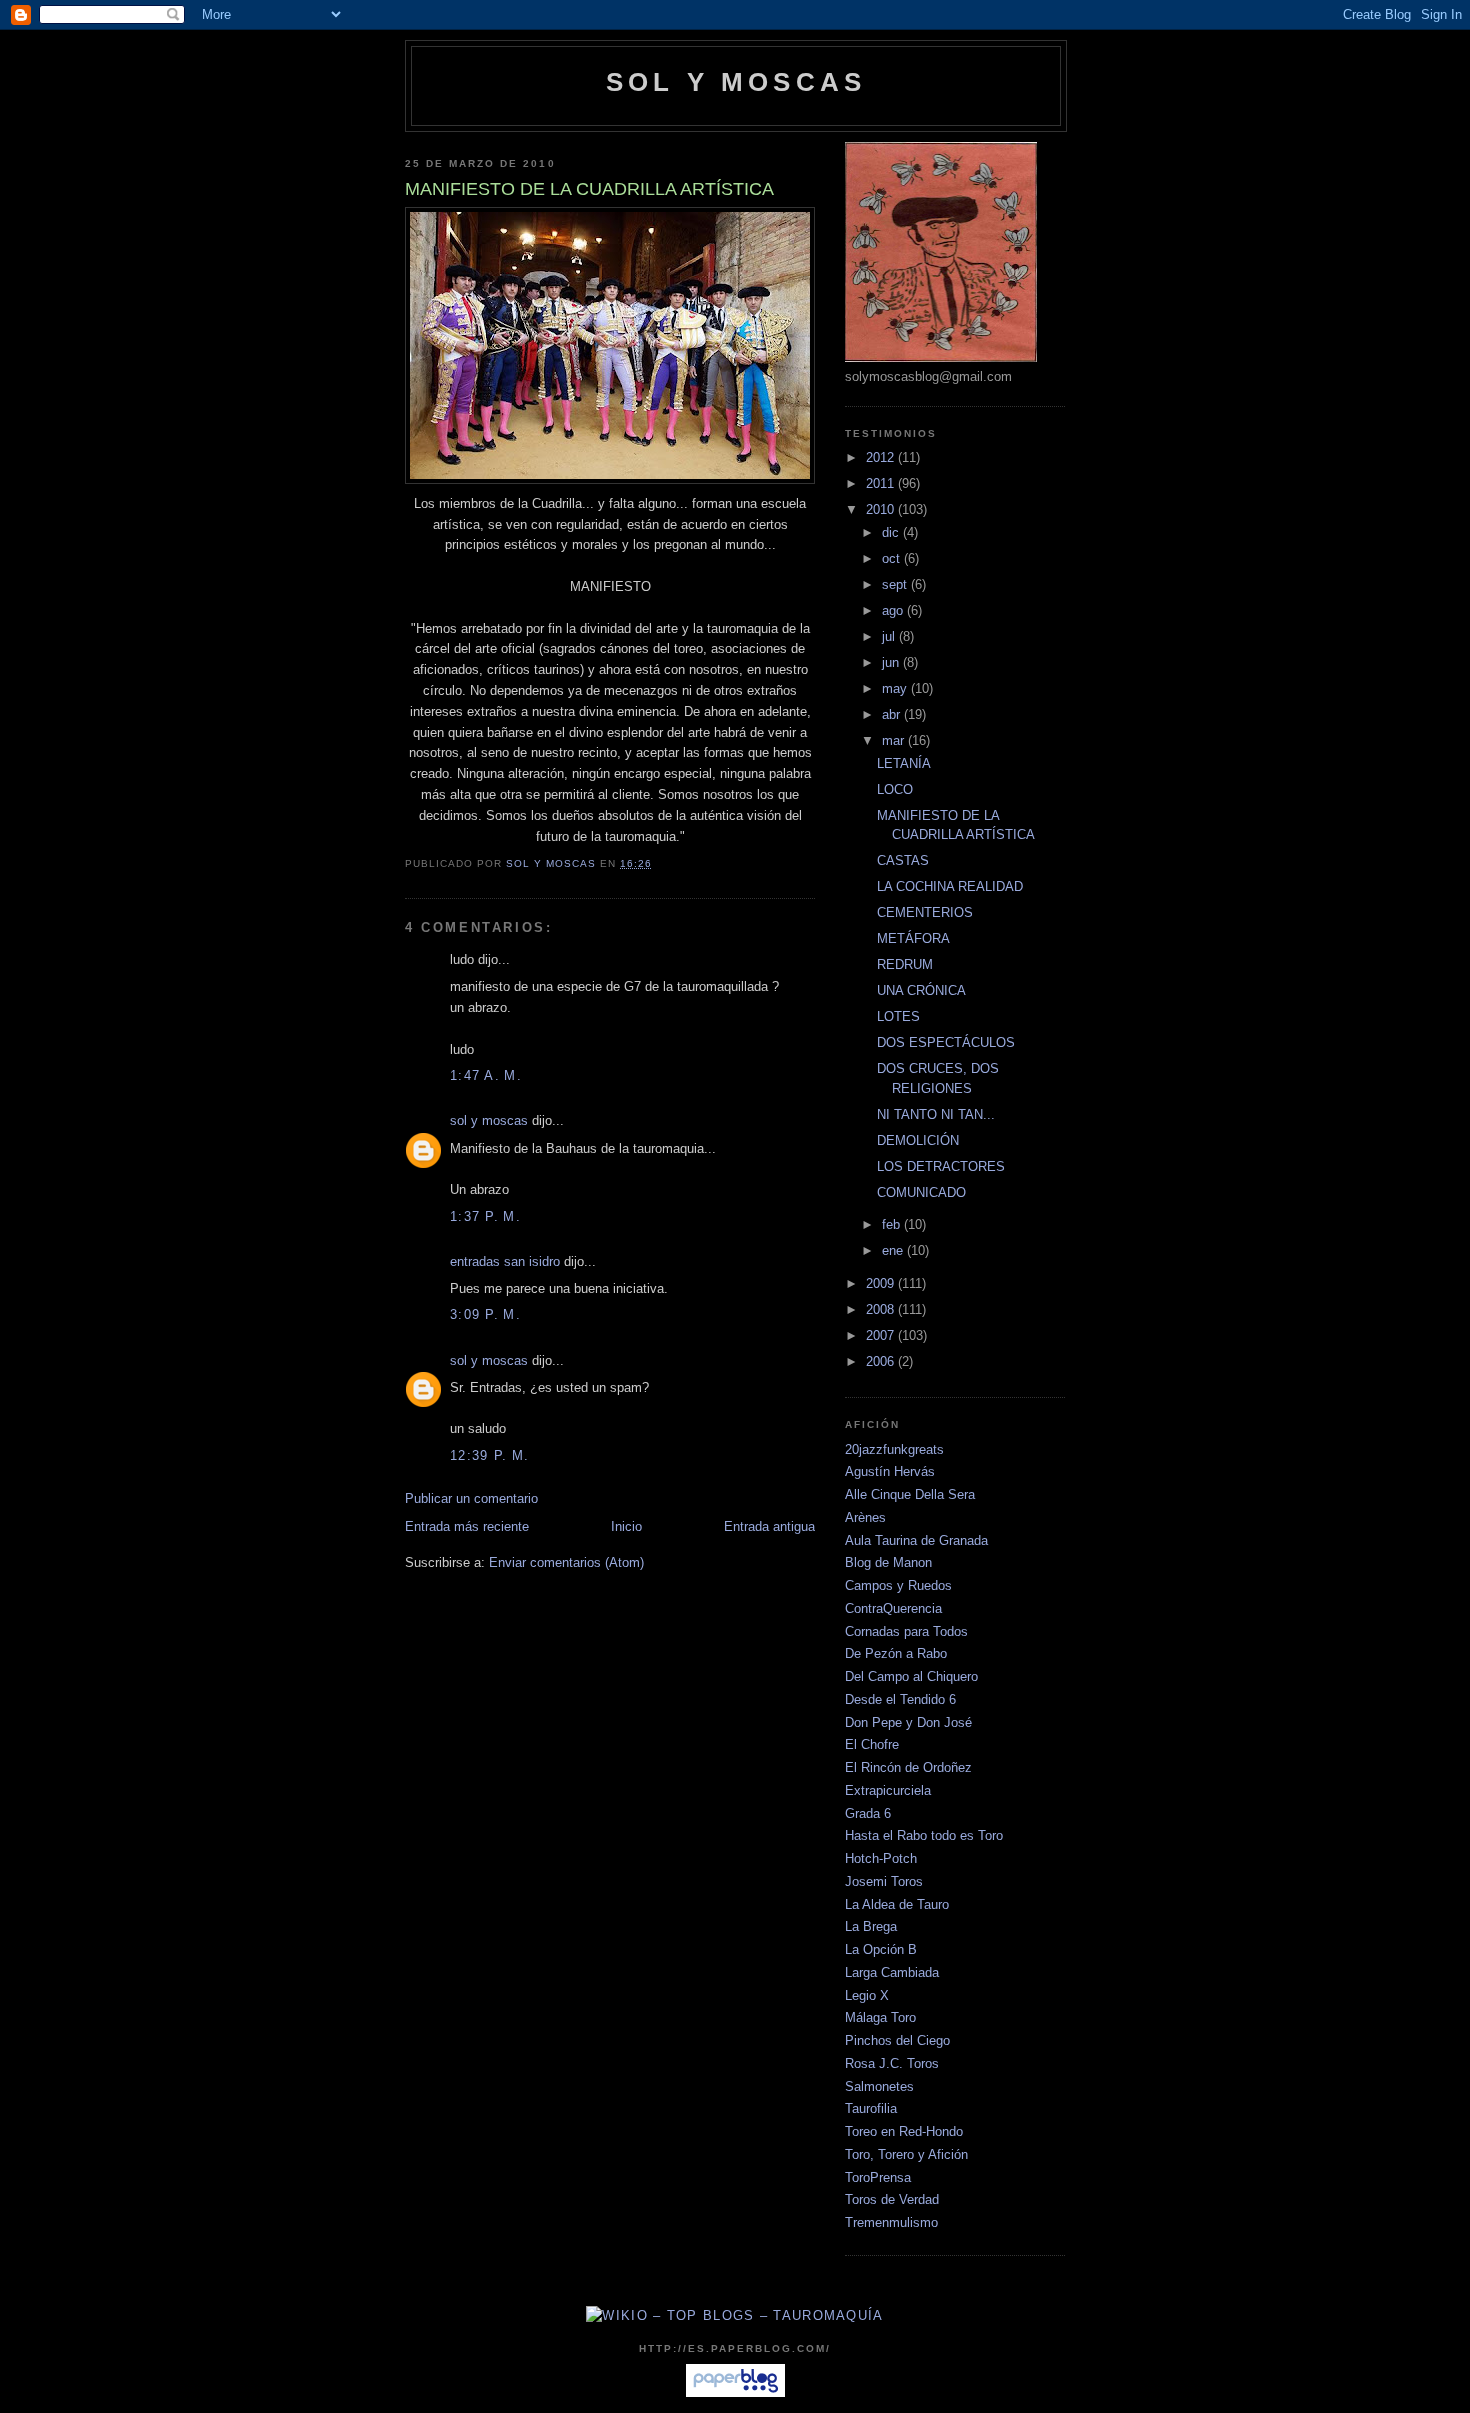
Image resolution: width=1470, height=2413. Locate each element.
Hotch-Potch (881, 1858)
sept (896, 584)
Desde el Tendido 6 (900, 1699)
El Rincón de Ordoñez (908, 1767)
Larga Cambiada (892, 1972)
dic (892, 532)
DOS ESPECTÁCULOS (946, 1042)
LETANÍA (904, 763)
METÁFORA (913, 938)
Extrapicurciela (888, 1790)
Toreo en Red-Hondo (904, 2131)
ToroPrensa (878, 2177)
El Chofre (872, 1744)
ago (894, 610)
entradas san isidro (505, 1261)
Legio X (867, 1995)
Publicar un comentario (471, 1498)
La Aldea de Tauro (897, 1904)
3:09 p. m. (485, 1314)
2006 (882, 1361)
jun (892, 662)
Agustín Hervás (890, 1471)
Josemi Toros (884, 1881)
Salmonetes (879, 2086)
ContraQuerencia (893, 1608)
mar (895, 740)
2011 (882, 483)
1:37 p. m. (485, 1216)
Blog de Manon (888, 1562)
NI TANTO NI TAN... (936, 1114)
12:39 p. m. (489, 1455)
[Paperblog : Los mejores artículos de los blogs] (735, 2392)
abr (893, 714)
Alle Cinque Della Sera (910, 1494)
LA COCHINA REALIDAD (950, 886)
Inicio (626, 1526)
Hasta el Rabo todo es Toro (924, 1835)
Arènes (865, 1517)
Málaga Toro (880, 2017)
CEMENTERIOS (925, 912)
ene (894, 1250)
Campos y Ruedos (898, 1585)
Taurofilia (871, 2108)
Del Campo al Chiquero (911, 1676)
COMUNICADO (921, 1192)
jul (890, 636)
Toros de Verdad (892, 2199)
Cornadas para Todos (906, 1631)
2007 (882, 1335)
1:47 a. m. (486, 1075)
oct (893, 558)
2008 (882, 1309)
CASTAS (903, 860)
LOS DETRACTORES (941, 1166)
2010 (882, 509)
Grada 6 (868, 1813)
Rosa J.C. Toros (892, 2063)
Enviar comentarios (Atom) (566, 1562)
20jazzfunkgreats (894, 1449)
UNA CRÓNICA (921, 990)
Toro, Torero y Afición (906, 2154)
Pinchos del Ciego (897, 2040)
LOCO (895, 789)
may (896, 688)
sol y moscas (489, 1120)
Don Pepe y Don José (908, 1722)
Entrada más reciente (467, 1526)
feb (893, 1224)
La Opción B (881, 1949)
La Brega (871, 1926)
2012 (882, 457)
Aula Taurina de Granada (916, 1540)
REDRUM (905, 964)
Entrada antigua (769, 1526)
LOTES (898, 1016)
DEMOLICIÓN (918, 1140)
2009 (882, 1283)
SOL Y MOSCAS (736, 82)
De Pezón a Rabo (896, 1653)
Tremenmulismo (891, 2222)
